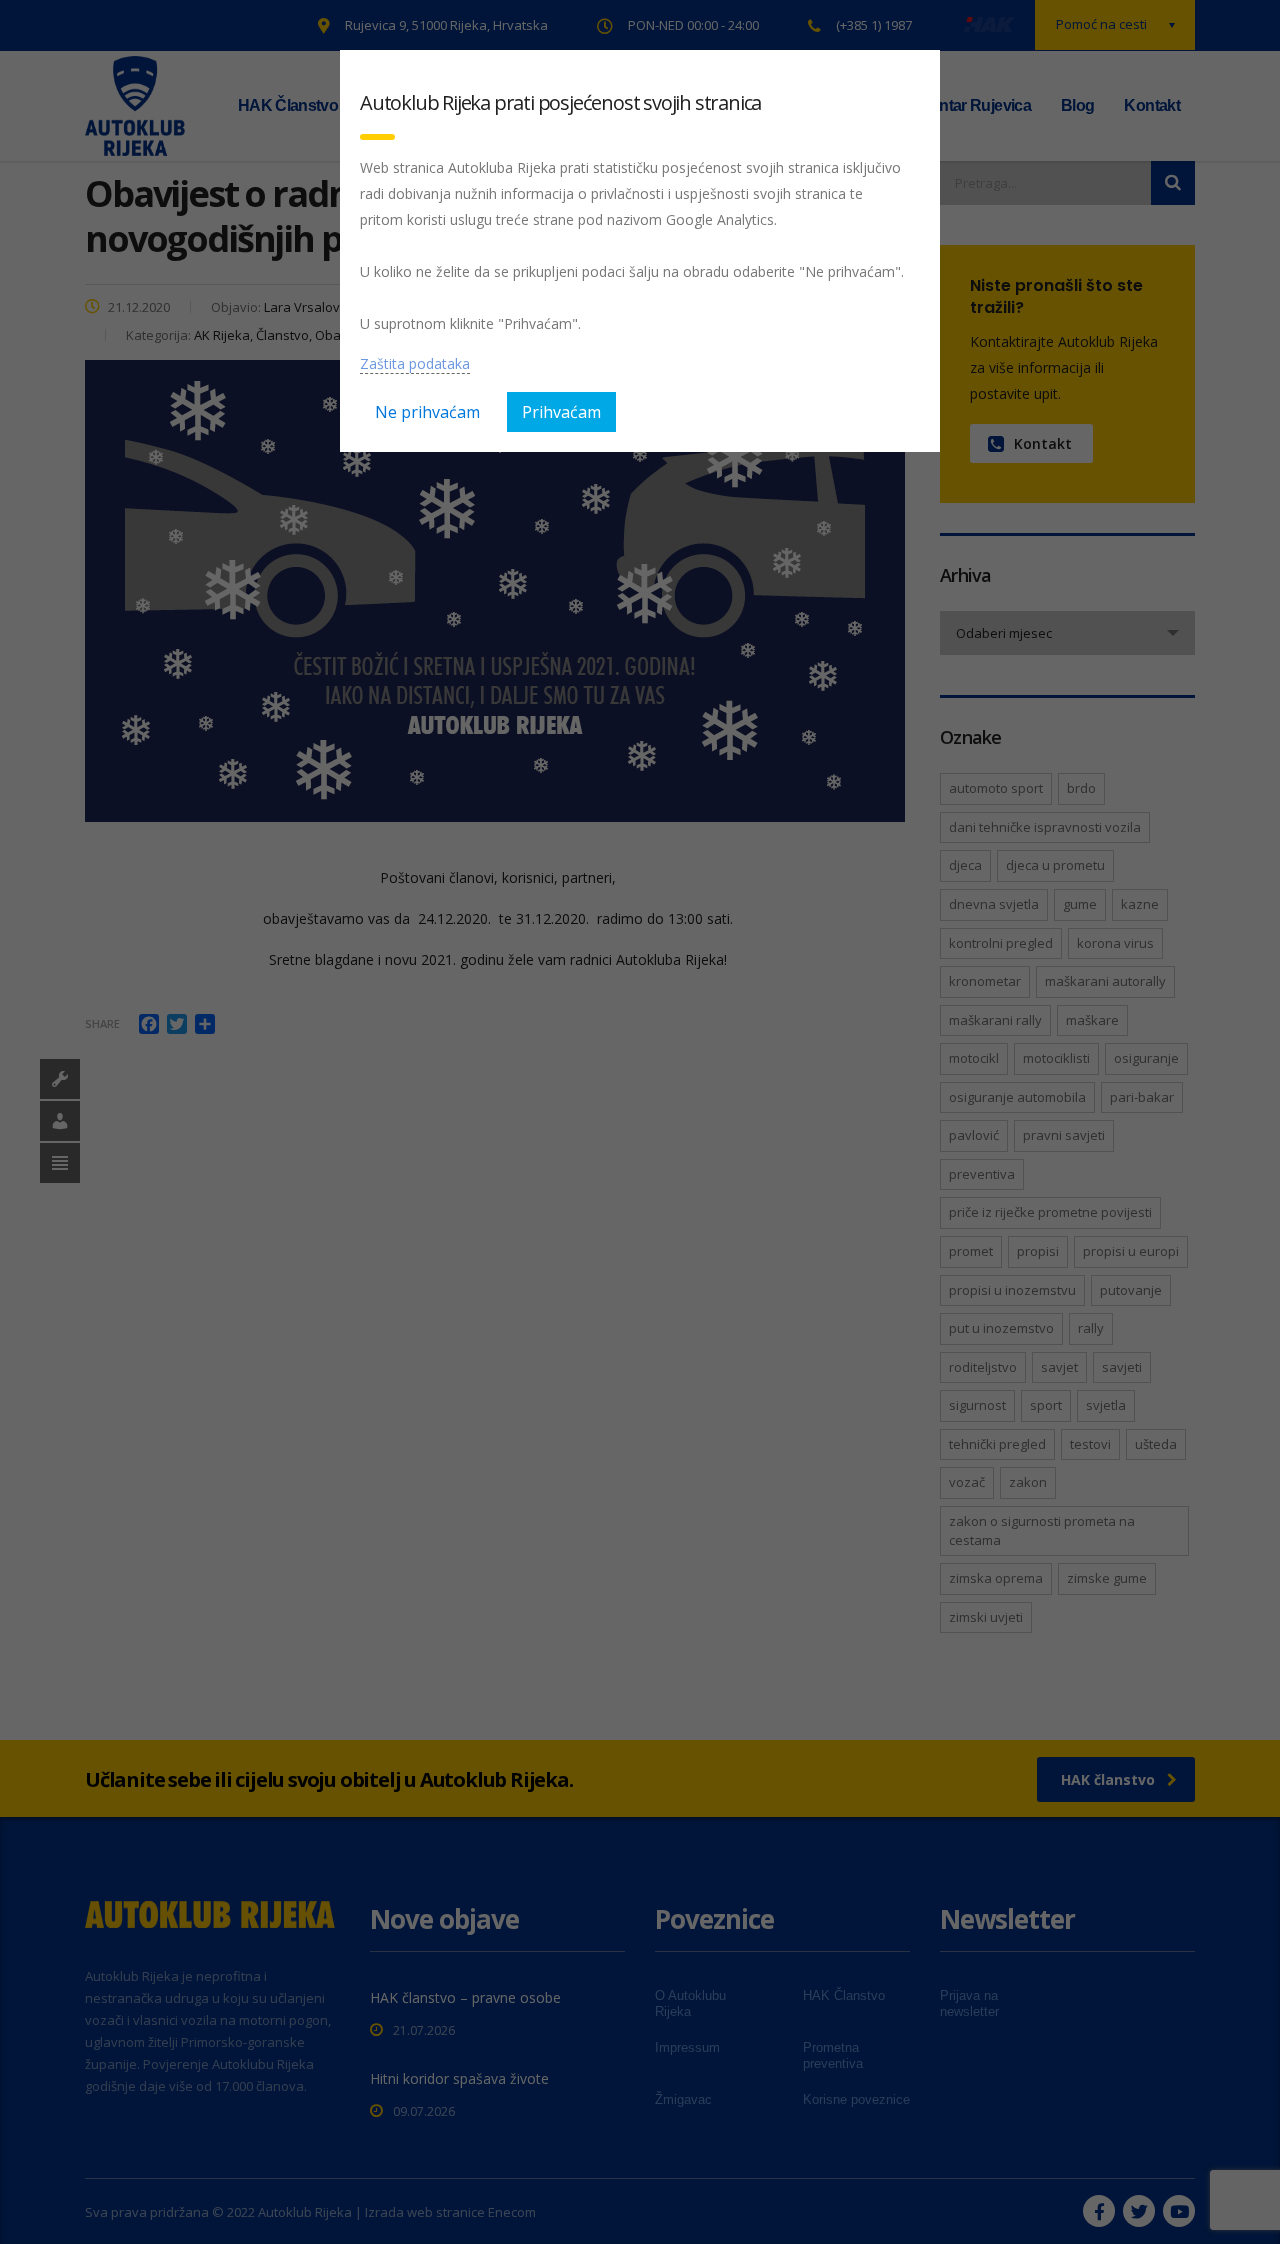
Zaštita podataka (415, 363)
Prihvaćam (561, 412)
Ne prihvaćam (427, 412)
